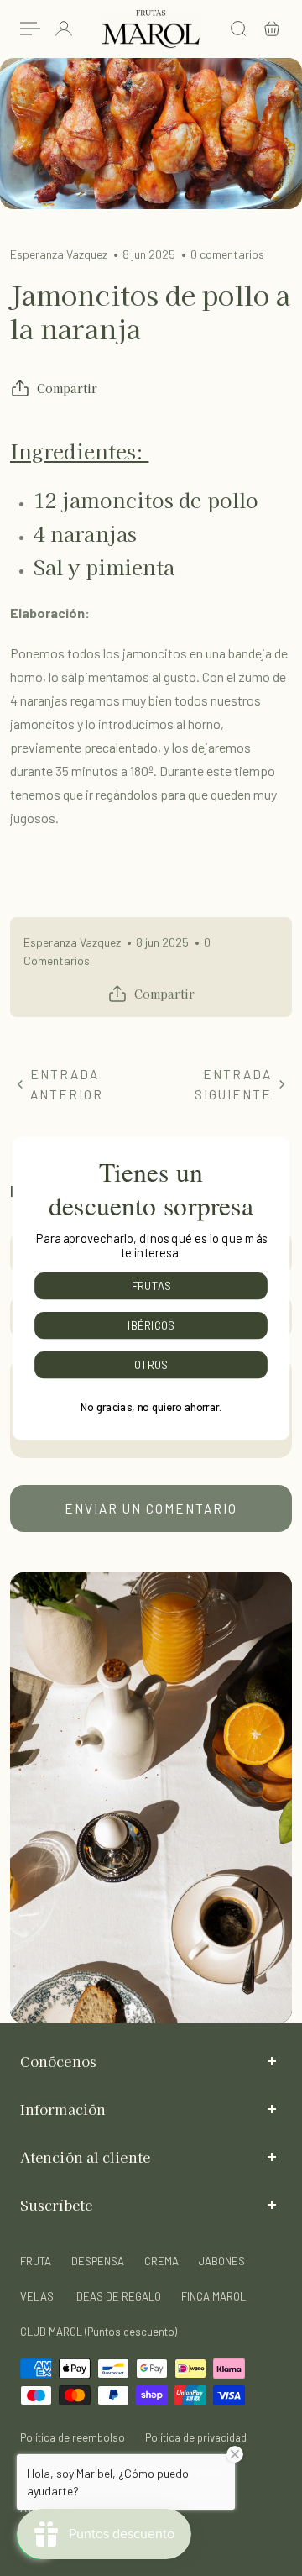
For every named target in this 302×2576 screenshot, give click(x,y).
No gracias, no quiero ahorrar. (151, 1406)
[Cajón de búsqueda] (238, 29)
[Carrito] (272, 29)
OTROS (151, 1364)
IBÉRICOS (151, 1325)
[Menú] (30, 29)
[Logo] (151, 29)
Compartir (67, 388)
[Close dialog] (281, 1144)
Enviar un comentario (151, 1508)
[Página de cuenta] (64, 29)
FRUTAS (151, 1285)
